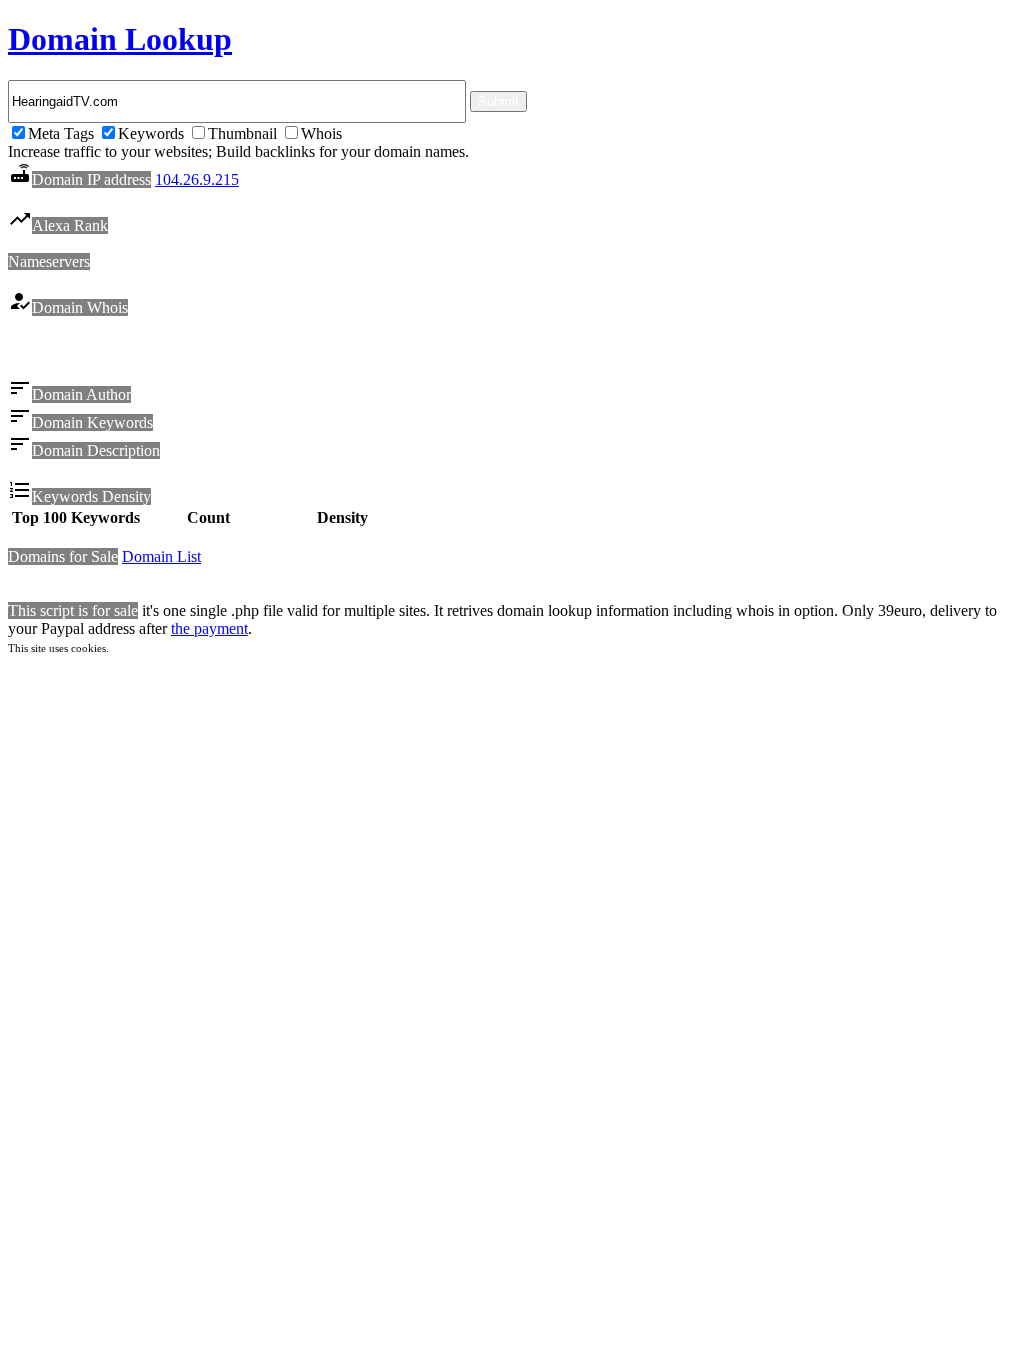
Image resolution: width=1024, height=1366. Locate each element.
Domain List (161, 556)
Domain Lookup (120, 39)
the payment (209, 628)
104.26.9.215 (197, 179)
